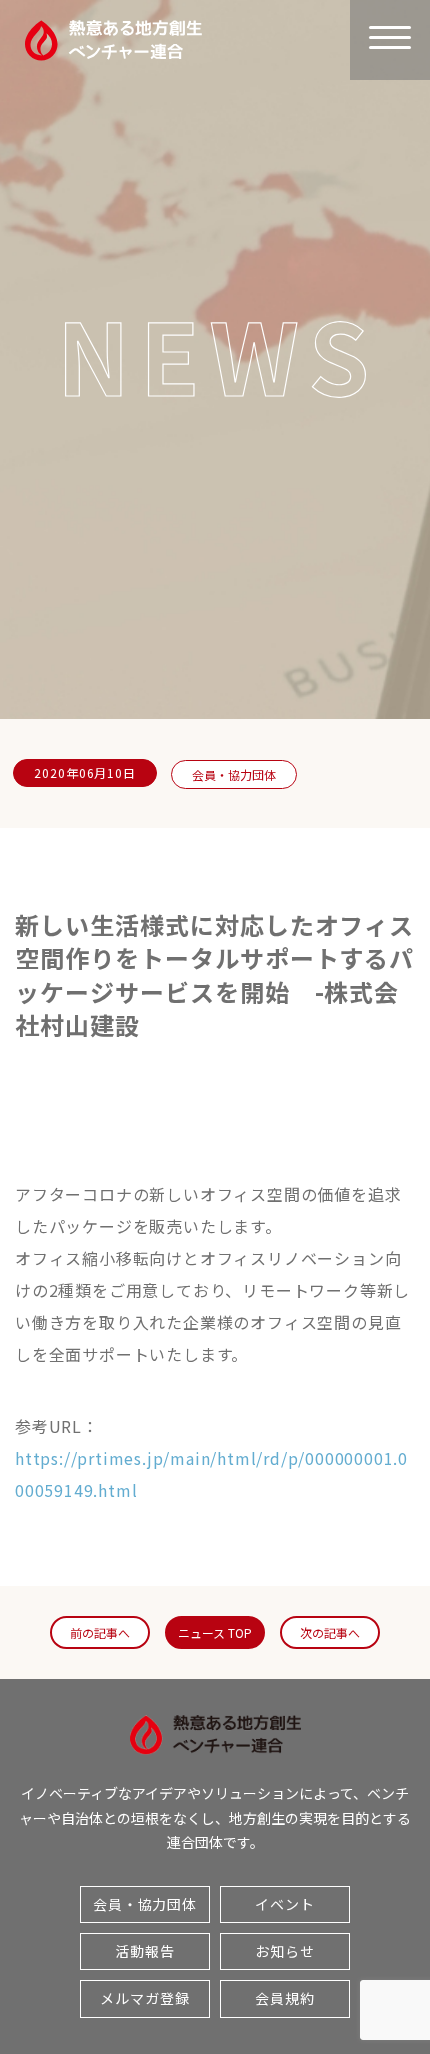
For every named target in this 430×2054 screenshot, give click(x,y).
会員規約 (285, 1998)
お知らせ (285, 1951)
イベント (285, 1904)
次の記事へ (330, 1632)
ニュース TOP (215, 1632)
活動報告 (145, 1951)
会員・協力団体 (234, 774)
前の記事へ (100, 1632)
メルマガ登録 (144, 1998)
